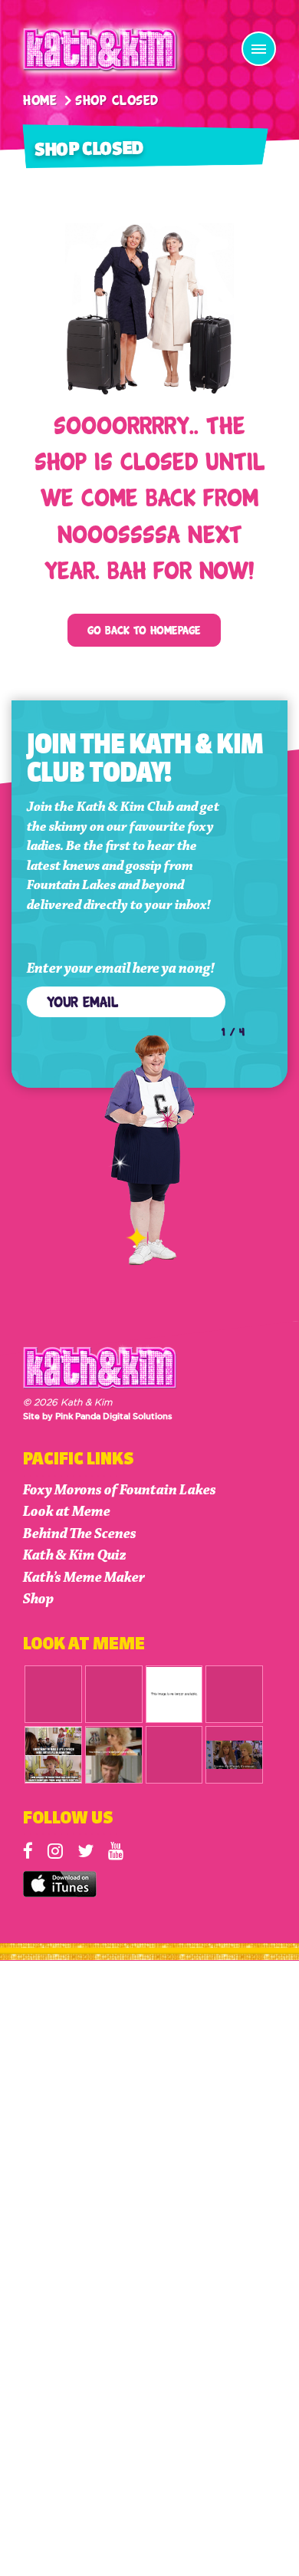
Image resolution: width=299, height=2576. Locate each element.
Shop (38, 1599)
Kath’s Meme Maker (84, 1578)
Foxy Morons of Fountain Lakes (120, 1490)
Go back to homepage (144, 629)
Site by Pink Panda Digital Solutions (98, 1417)
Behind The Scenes (80, 1534)
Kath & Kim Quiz (75, 1555)
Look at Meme (67, 1512)
